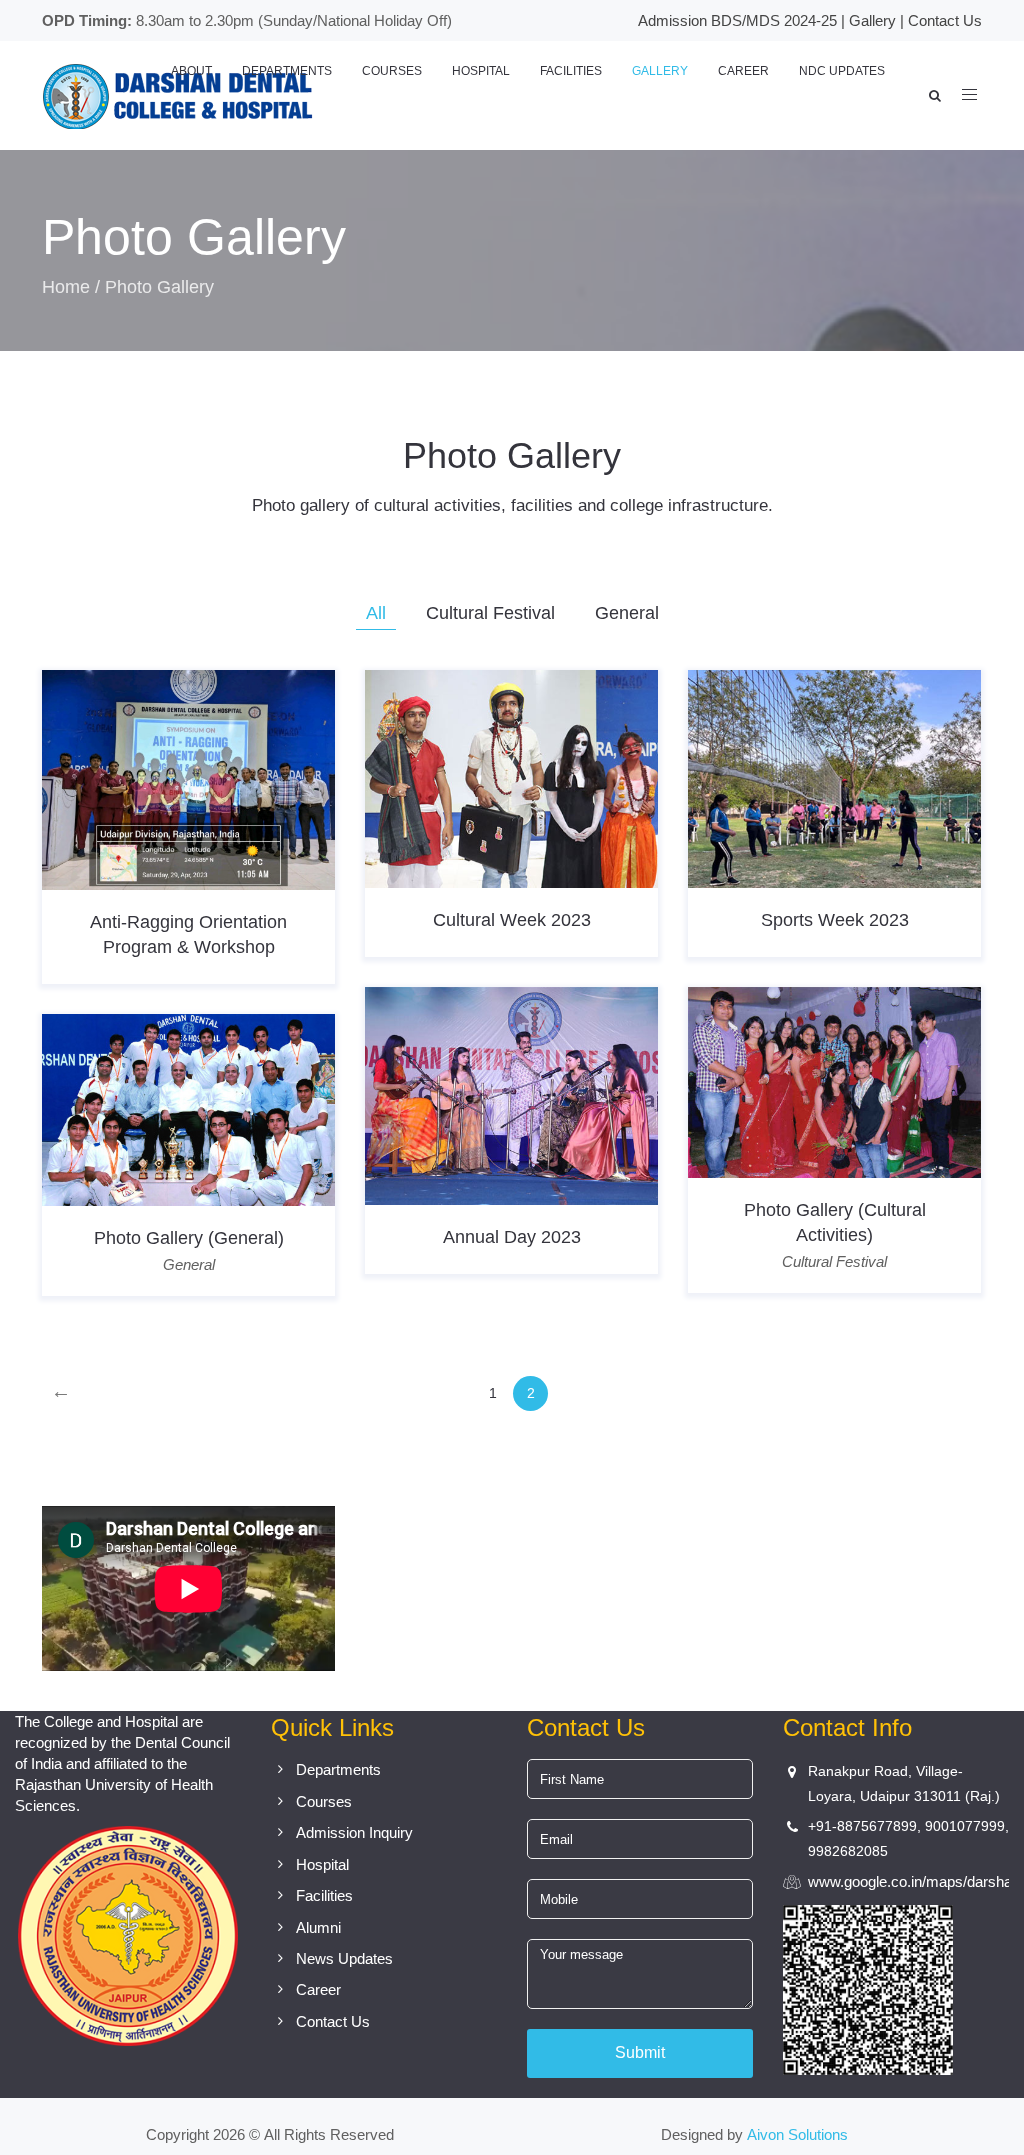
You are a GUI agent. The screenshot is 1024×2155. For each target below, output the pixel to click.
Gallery (872, 20)
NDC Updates (842, 71)
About (191, 71)
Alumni (318, 1927)
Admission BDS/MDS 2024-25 (737, 20)
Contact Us (945, 20)
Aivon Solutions (797, 2134)
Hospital (481, 71)
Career (743, 71)
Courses (392, 71)
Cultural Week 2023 (512, 920)
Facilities (571, 71)
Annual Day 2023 (512, 1237)
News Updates (344, 1958)
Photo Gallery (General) (189, 1238)
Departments (287, 71)
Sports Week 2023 (835, 920)
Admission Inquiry (354, 1832)
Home (66, 287)
